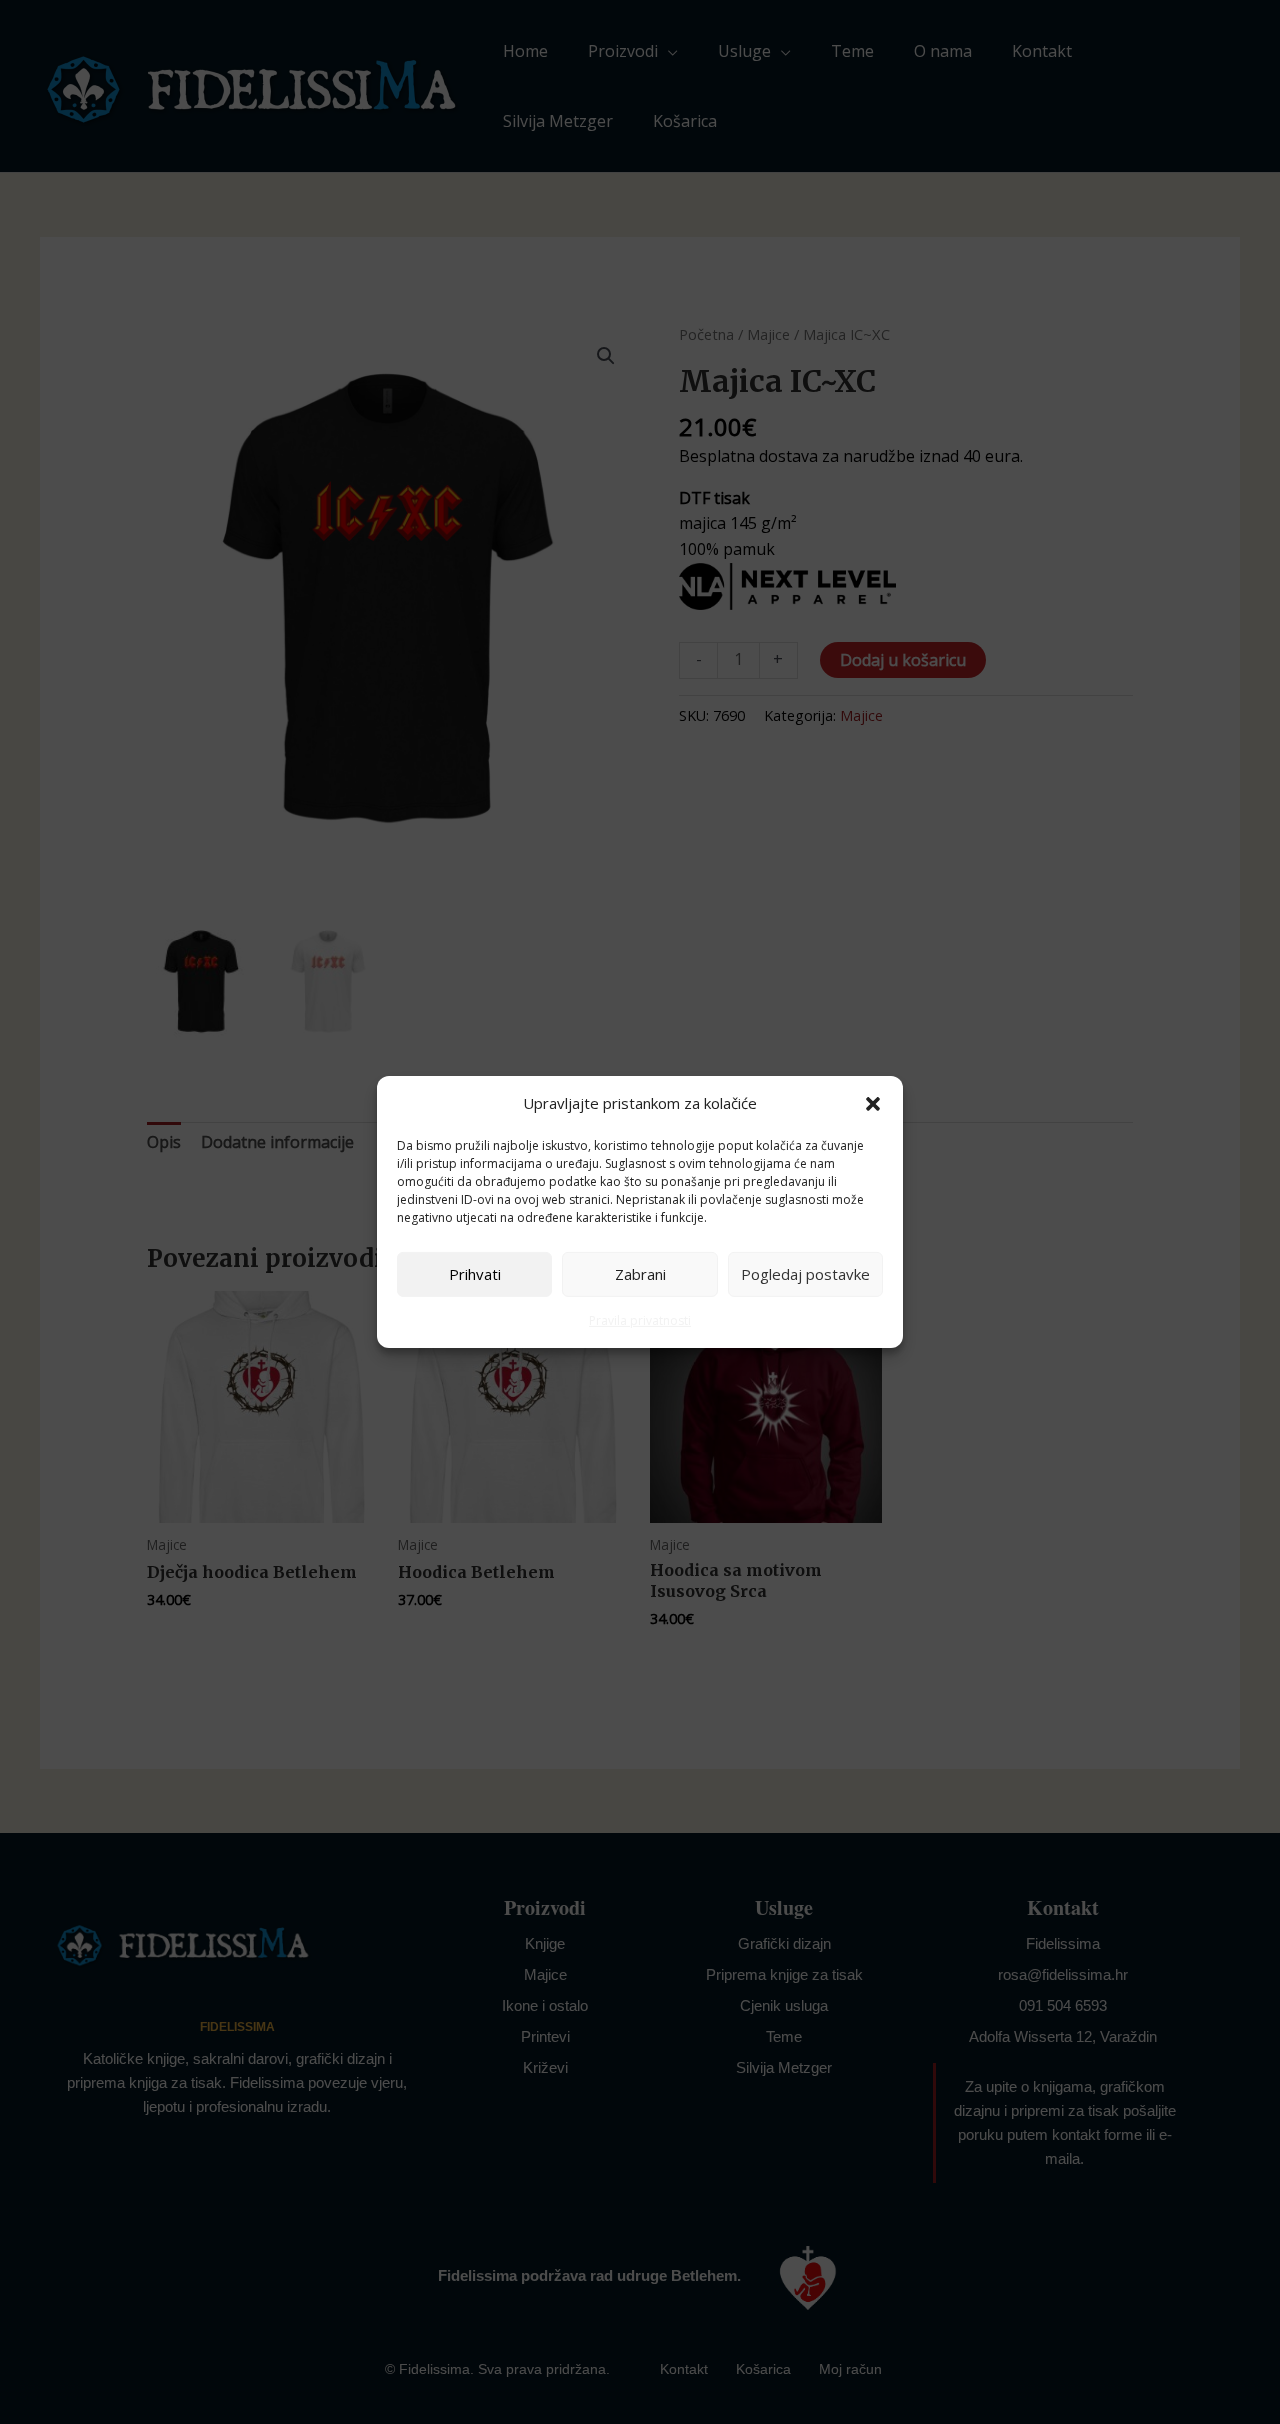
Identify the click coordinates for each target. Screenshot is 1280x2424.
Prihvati (475, 1274)
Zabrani (640, 1274)
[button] (873, 1104)
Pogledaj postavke (805, 1274)
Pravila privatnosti (640, 1320)
